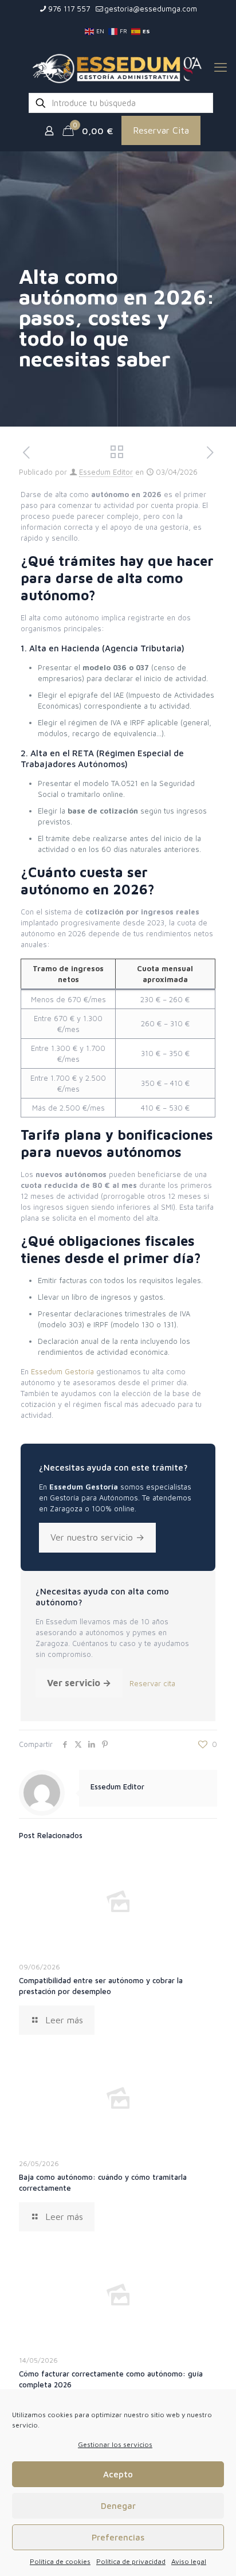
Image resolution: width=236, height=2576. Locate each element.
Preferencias (118, 2537)
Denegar (118, 2506)
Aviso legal (189, 2561)
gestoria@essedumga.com (151, 9)
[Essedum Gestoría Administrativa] (118, 67)
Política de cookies (60, 2561)
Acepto (118, 2474)
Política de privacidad (131, 2561)
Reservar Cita (161, 130)
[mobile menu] (221, 67)
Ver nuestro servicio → (97, 1537)
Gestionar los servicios (115, 2444)
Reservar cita (152, 1683)
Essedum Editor (106, 472)
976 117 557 (69, 9)
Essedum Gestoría (62, 1371)
